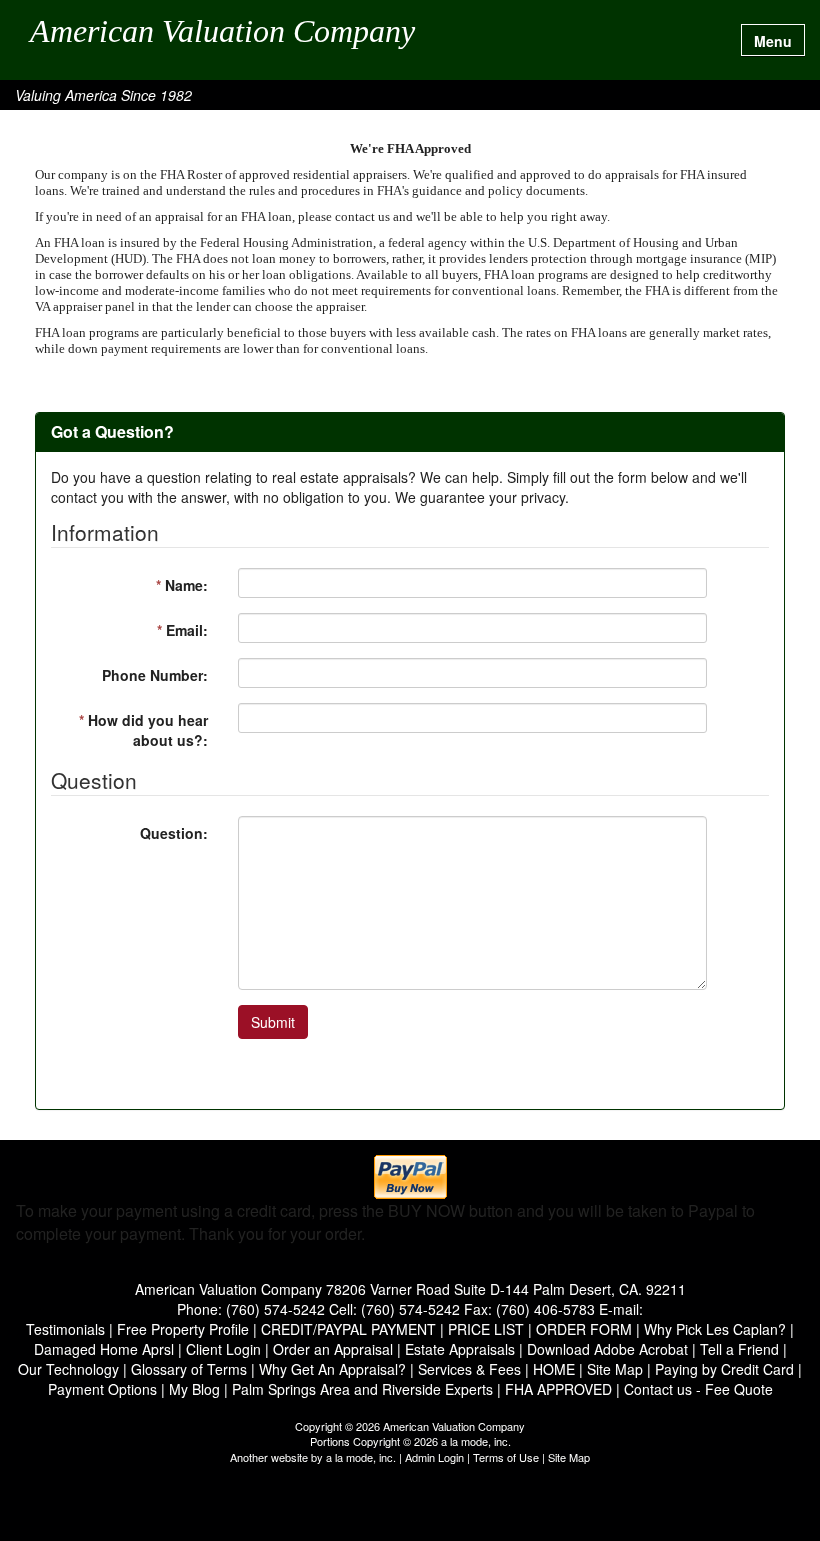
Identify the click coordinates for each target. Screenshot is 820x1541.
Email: (182, 630)
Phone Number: (155, 675)
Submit (273, 1022)
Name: (182, 585)
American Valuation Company (222, 32)
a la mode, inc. (361, 1457)
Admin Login (434, 1457)
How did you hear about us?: (143, 730)
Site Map (569, 1457)
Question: (174, 833)
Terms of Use (506, 1457)
